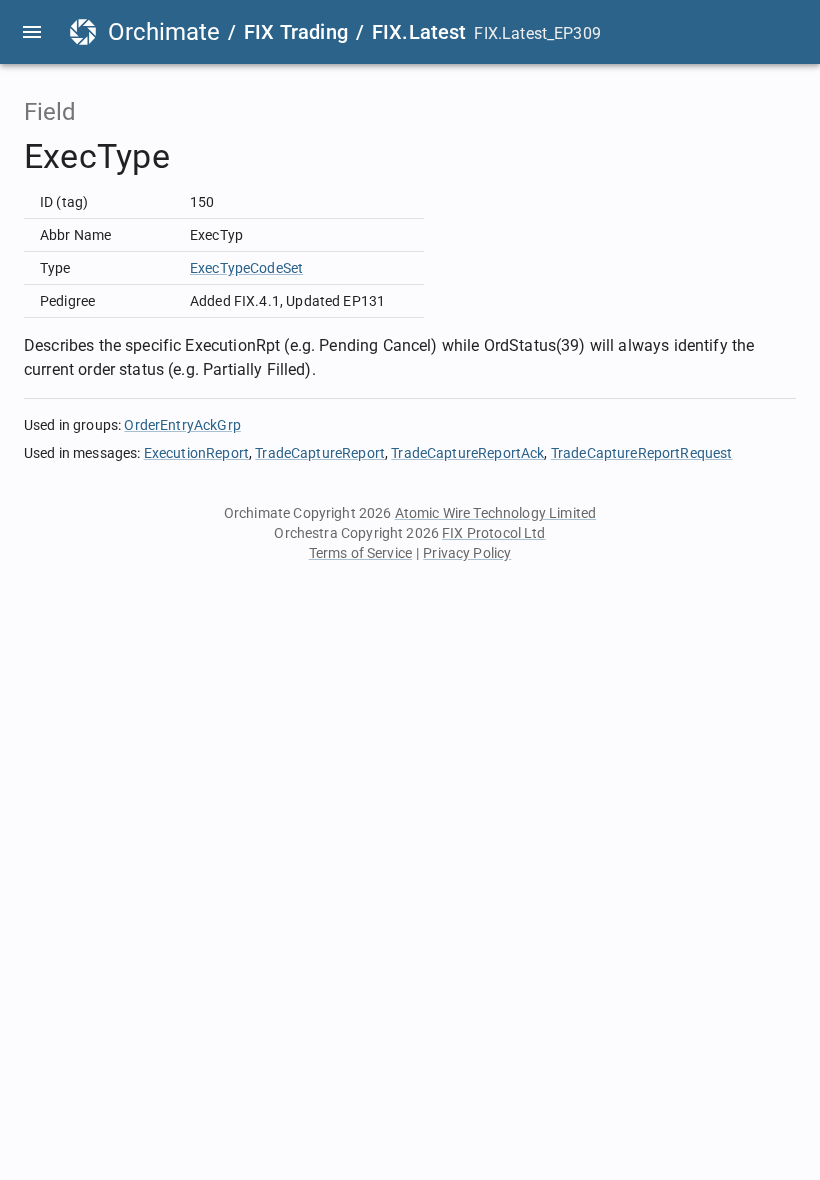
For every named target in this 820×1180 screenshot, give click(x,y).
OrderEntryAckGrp (182, 425)
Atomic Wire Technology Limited (496, 513)
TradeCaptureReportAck (467, 453)
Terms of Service (360, 553)
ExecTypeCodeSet (246, 268)
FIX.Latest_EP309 (537, 33)
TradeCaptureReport (320, 453)
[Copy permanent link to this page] (193, 157)
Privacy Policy (467, 553)
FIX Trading (296, 32)
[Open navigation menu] (32, 32)
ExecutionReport (196, 453)
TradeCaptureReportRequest (642, 453)
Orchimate (164, 32)
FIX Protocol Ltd (493, 533)
